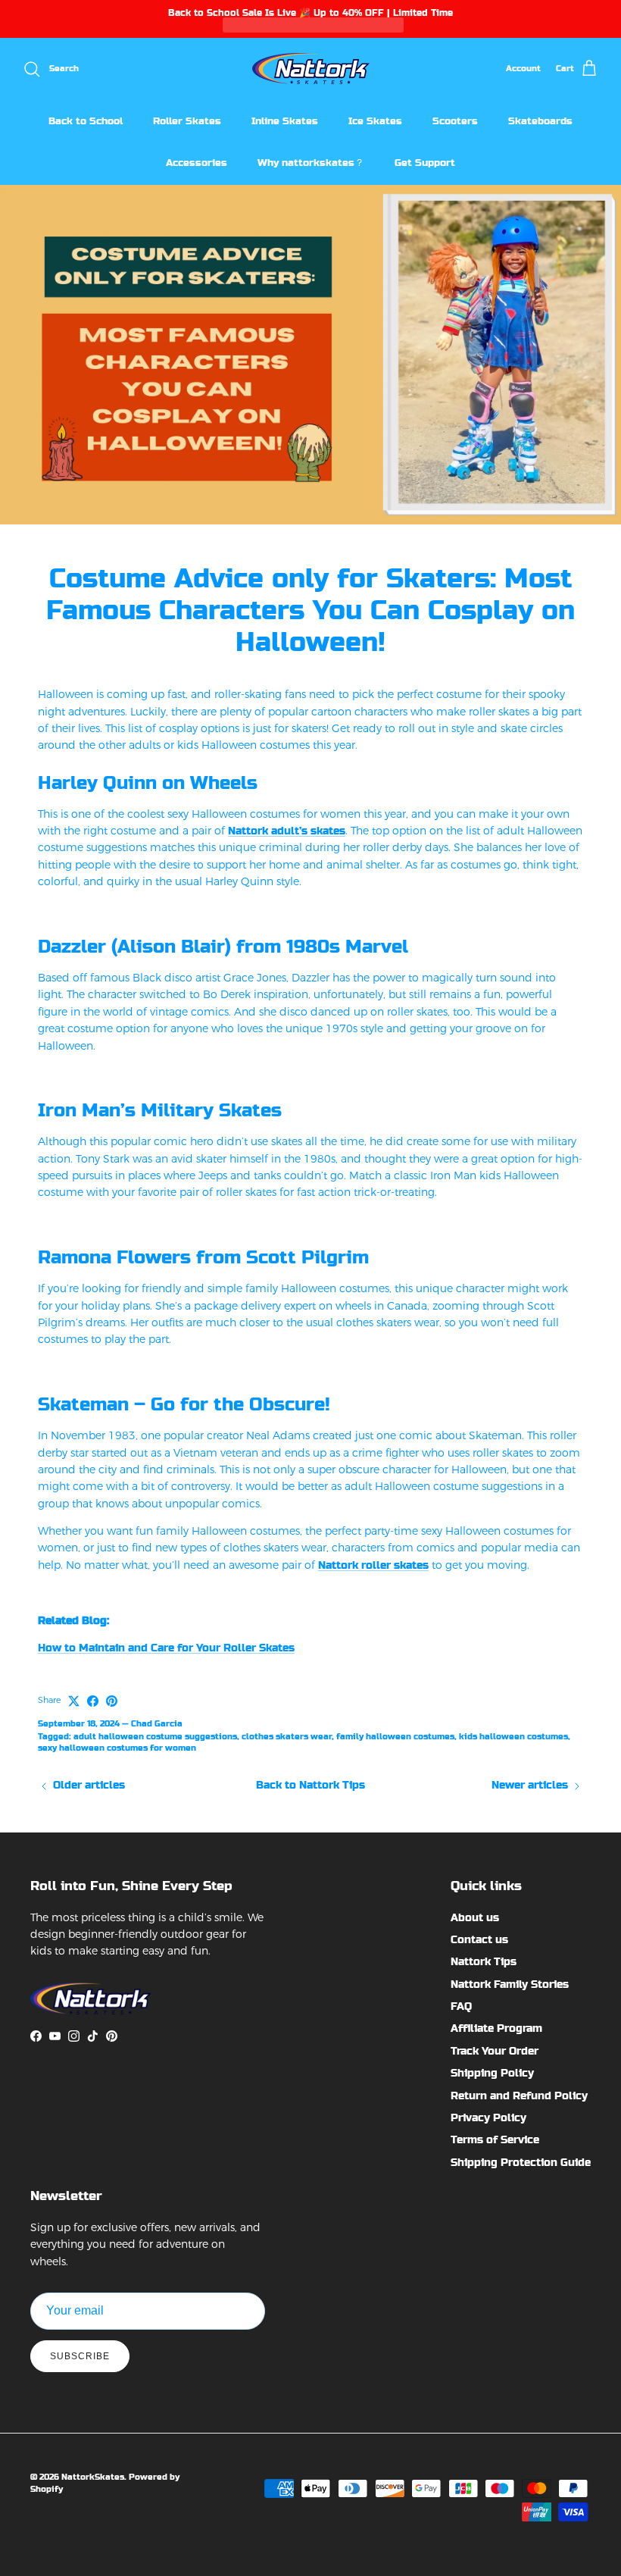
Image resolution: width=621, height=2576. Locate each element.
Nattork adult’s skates (287, 831)
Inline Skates (285, 121)
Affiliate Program (496, 2028)
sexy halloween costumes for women (117, 1748)
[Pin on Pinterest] (112, 1701)
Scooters (455, 121)
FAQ (461, 2006)
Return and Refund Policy (519, 2096)
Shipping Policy (492, 2073)
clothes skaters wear (287, 1737)
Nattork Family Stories (510, 1984)
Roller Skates (187, 121)
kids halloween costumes (513, 1737)
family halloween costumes (395, 1737)
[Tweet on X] (74, 1701)
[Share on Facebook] (93, 1701)
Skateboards (540, 121)
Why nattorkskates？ (311, 163)
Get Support (425, 163)
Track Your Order (495, 2051)
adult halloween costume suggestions (155, 1737)
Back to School (86, 121)
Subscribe (80, 2356)
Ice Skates (375, 121)
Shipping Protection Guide (521, 2162)
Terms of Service (495, 2139)
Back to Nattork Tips (310, 1785)
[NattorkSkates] (311, 69)
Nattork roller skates (373, 1565)
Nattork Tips (484, 1961)
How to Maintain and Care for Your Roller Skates (166, 1648)
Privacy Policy (488, 2117)
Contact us (479, 1939)
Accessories (197, 163)
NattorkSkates (93, 2477)
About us (475, 1917)
